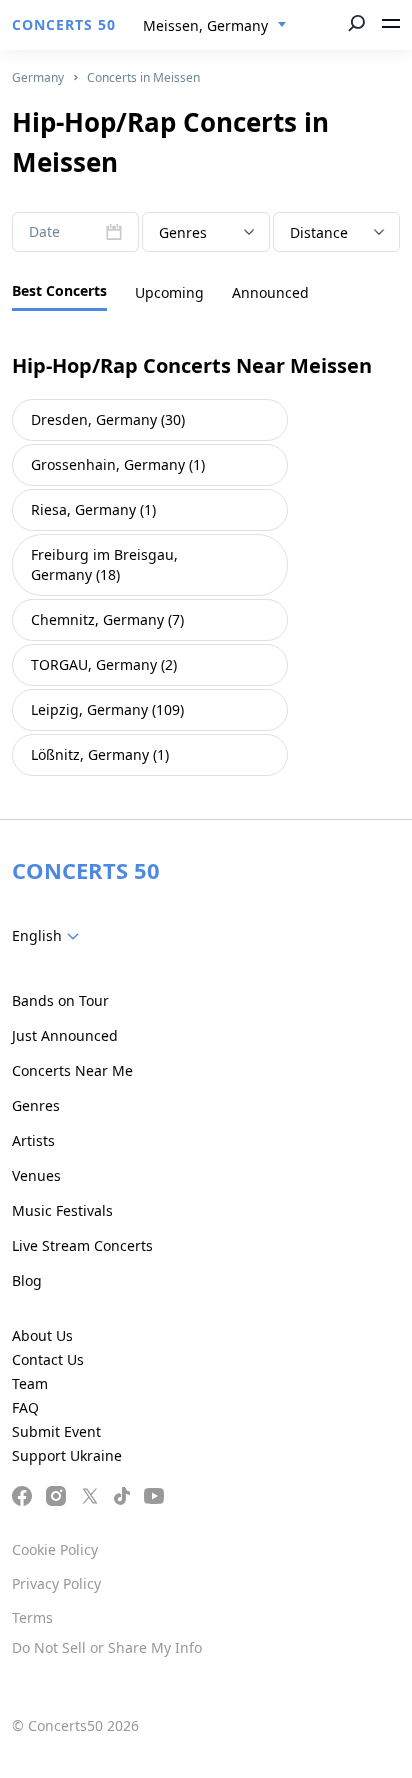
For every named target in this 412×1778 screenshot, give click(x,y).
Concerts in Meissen (143, 77)
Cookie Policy (55, 1549)
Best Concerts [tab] (59, 290)
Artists (33, 1140)
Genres (36, 1105)
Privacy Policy (56, 1583)
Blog (27, 1280)
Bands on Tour (60, 1000)
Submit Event (56, 1431)
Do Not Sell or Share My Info (107, 1647)
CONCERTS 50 (64, 24)
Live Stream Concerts (82, 1245)
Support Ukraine (67, 1455)
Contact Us (48, 1359)
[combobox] (215, 26)
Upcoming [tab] (169, 292)
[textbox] (205, 233)
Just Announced (65, 1035)
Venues (36, 1175)
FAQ (25, 1407)
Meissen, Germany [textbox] (205, 25)
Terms (32, 1617)
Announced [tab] (270, 292)
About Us (42, 1335)
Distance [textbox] (319, 232)
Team (30, 1383)
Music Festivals (62, 1210)
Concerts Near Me (72, 1070)
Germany (38, 77)
